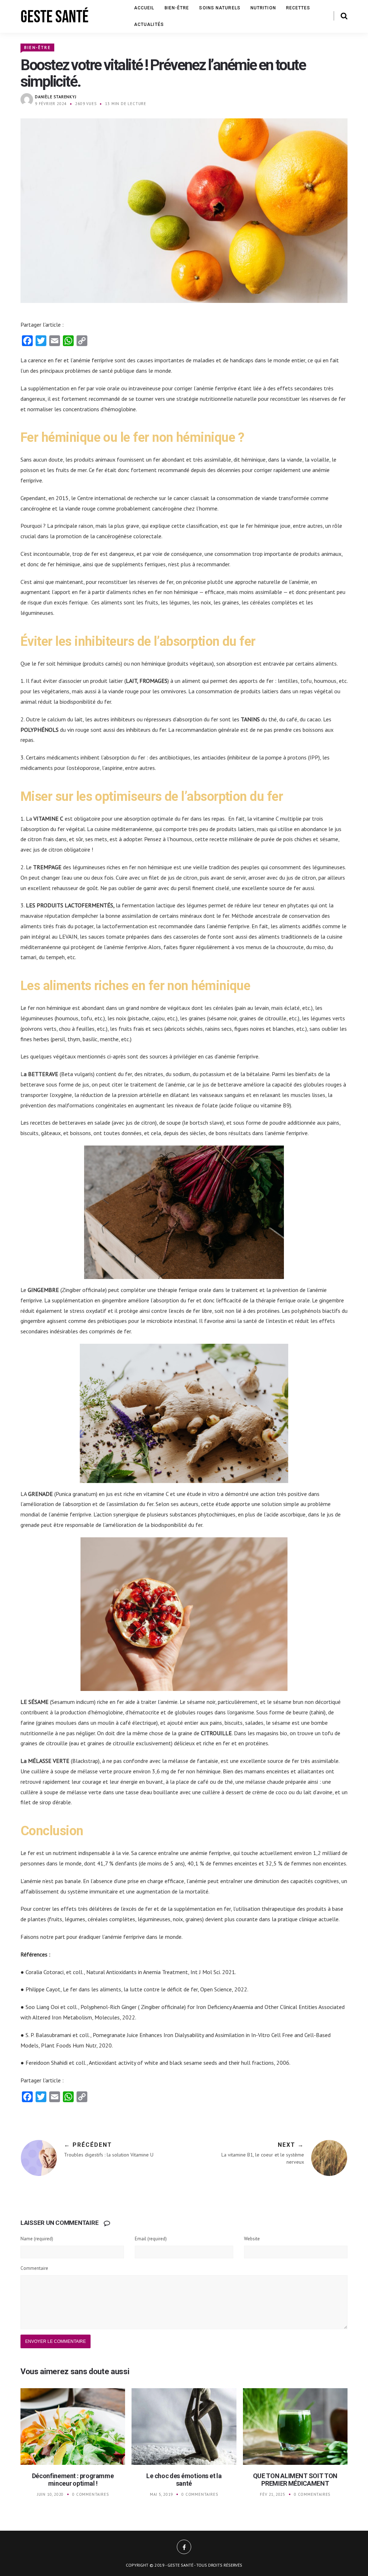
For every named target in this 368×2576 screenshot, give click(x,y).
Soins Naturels (220, 8)
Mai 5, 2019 (161, 2494)
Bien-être (177, 8)
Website (252, 2239)
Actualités (149, 24)
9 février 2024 (51, 104)
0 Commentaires (90, 2494)
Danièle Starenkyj (56, 97)
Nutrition (263, 8)
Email (151, 2239)
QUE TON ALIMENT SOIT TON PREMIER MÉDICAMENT (295, 2480)
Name (37, 2239)
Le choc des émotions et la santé (184, 2480)
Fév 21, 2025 (273, 2494)
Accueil (144, 8)
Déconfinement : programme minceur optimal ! (73, 2480)
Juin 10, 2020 (50, 2494)
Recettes (298, 8)
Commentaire (34, 2268)
